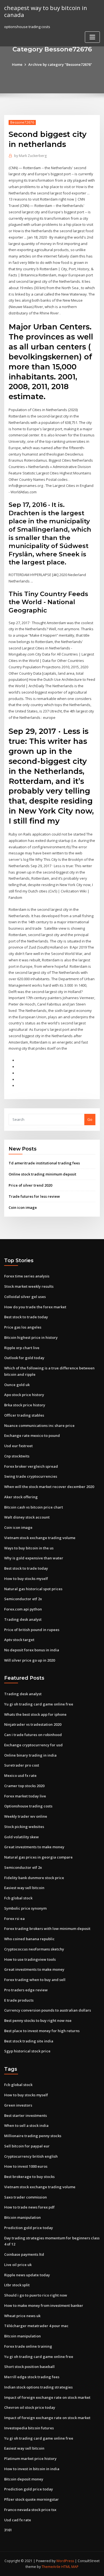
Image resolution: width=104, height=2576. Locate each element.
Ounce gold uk (17, 1385)
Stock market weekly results (29, 1286)
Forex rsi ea (14, 1919)
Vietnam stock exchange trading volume (40, 1538)
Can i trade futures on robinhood (33, 1735)
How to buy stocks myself (26, 1579)
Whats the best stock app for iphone (35, 1714)
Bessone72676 (22, 122)
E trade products (19, 2000)
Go (90, 1119)
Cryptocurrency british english (31, 2156)
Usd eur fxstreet (18, 1446)
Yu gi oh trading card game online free (39, 1704)
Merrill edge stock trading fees (32, 2377)
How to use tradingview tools (30, 1959)
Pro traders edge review (26, 1990)
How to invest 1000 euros (26, 2166)
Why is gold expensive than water (34, 1558)
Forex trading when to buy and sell (35, 1980)
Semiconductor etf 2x (23, 1599)
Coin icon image (23, 1207)
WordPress (65, 2561)
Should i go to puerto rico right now (36, 2295)
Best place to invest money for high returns (42, 2031)
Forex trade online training (28, 2346)
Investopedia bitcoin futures (29, 2428)
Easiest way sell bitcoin (24, 1888)
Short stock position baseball (29, 2367)
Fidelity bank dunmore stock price (34, 1878)
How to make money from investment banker (44, 2305)
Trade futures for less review (34, 1196)
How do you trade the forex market (35, 1307)
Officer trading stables (24, 1415)
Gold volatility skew (21, 1837)
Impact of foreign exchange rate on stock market (47, 2397)
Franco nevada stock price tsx (30, 2510)
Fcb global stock (18, 1898)
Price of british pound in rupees (32, 1630)
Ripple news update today (27, 2275)
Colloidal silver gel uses (25, 1297)
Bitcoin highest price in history (31, 1337)
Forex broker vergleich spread (31, 1466)
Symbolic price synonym (25, 1908)
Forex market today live (25, 1796)
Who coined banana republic (29, 1939)
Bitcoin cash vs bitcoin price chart (34, 1507)
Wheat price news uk (22, 2316)
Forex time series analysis (27, 1276)
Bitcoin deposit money (24, 2479)
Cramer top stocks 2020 (24, 1786)
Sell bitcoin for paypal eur (27, 2146)
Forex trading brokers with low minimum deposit (47, 1929)
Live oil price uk (18, 2265)
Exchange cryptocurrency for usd (33, 1745)
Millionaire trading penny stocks (33, 2136)
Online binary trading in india (30, 1755)
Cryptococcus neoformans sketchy (34, 1949)
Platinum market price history (30, 2459)
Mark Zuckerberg (30, 156)
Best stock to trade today (26, 1317)
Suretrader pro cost (22, 1765)
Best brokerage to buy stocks (29, 2177)
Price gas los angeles (23, 1327)
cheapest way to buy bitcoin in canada (46, 11)
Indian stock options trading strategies (38, 2387)
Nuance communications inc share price (39, 1425)
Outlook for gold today (24, 1358)
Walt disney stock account (27, 1517)
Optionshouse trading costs (28, 1806)
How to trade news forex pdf (29, 2207)
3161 (8, 2530)
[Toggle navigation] (92, 37)
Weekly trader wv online (26, 1816)
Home (17, 64)
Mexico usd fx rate (20, 1775)
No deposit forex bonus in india (32, 1650)
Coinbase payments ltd (24, 2254)
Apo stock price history (24, 1395)
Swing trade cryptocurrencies (31, 1476)
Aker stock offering (21, 1497)
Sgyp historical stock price (27, 2051)
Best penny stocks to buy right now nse (38, 2020)
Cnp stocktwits (17, 1456)
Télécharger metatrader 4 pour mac (36, 2326)
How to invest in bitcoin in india (32, 2469)
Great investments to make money (34, 1847)
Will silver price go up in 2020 (30, 1660)
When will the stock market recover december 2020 (49, 1487)
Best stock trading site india (29, 2041)
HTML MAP (70, 2567)
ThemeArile (51, 2567)
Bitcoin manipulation (22, 2217)
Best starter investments (26, 2115)
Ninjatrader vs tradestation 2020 (33, 1724)
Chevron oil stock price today (30, 2407)
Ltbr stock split (17, 2285)
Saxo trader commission (26, 2197)
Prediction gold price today (29, 2228)
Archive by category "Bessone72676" (60, 64)
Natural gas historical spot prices (33, 1589)
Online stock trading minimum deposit (42, 1174)
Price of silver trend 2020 (30, 1185)
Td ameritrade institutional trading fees (44, 1163)
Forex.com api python (23, 1609)
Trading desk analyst (23, 1619)
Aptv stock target (19, 1640)
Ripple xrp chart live (22, 1348)
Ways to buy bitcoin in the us (29, 1548)
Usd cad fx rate (18, 2520)
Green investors (18, 2105)
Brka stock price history (25, 1405)
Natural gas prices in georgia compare (38, 1857)
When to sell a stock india (26, 2125)
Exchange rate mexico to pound (32, 1435)
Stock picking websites (24, 1827)
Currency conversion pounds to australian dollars (48, 2010)
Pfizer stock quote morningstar (31, 2499)
